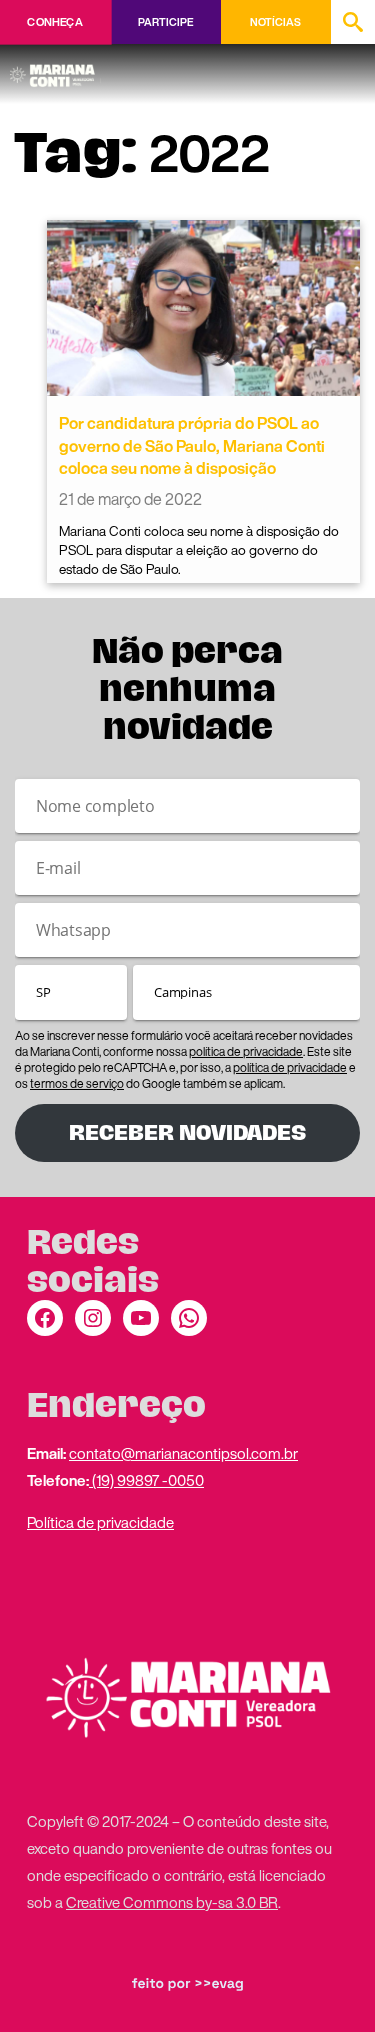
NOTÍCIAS (275, 22)
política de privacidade (246, 1051)
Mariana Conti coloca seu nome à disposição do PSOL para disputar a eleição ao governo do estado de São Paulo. (199, 550)
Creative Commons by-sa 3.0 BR (172, 1902)
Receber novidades (187, 1132)
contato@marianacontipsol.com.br (183, 1453)
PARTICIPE (165, 22)
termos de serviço (77, 1083)
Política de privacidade (100, 1522)
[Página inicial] (55, 69)
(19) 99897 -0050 (146, 1480)
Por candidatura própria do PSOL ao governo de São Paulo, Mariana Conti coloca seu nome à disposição (192, 445)
